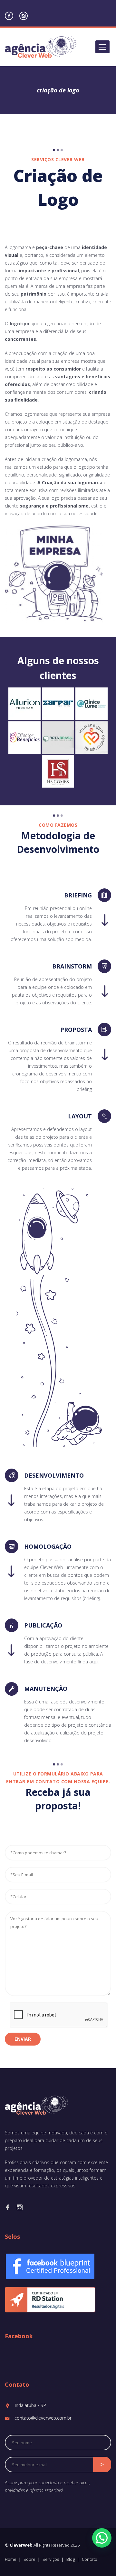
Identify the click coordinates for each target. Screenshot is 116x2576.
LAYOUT (80, 1116)
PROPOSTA (76, 1030)
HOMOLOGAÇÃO (48, 1546)
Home (11, 2559)
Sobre (29, 2559)
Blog (71, 2559)
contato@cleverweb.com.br (43, 2418)
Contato (90, 2559)
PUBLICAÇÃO (43, 1625)
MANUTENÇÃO (46, 1689)
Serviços (51, 2559)
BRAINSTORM (72, 966)
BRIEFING (78, 895)
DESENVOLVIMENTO (54, 1475)
